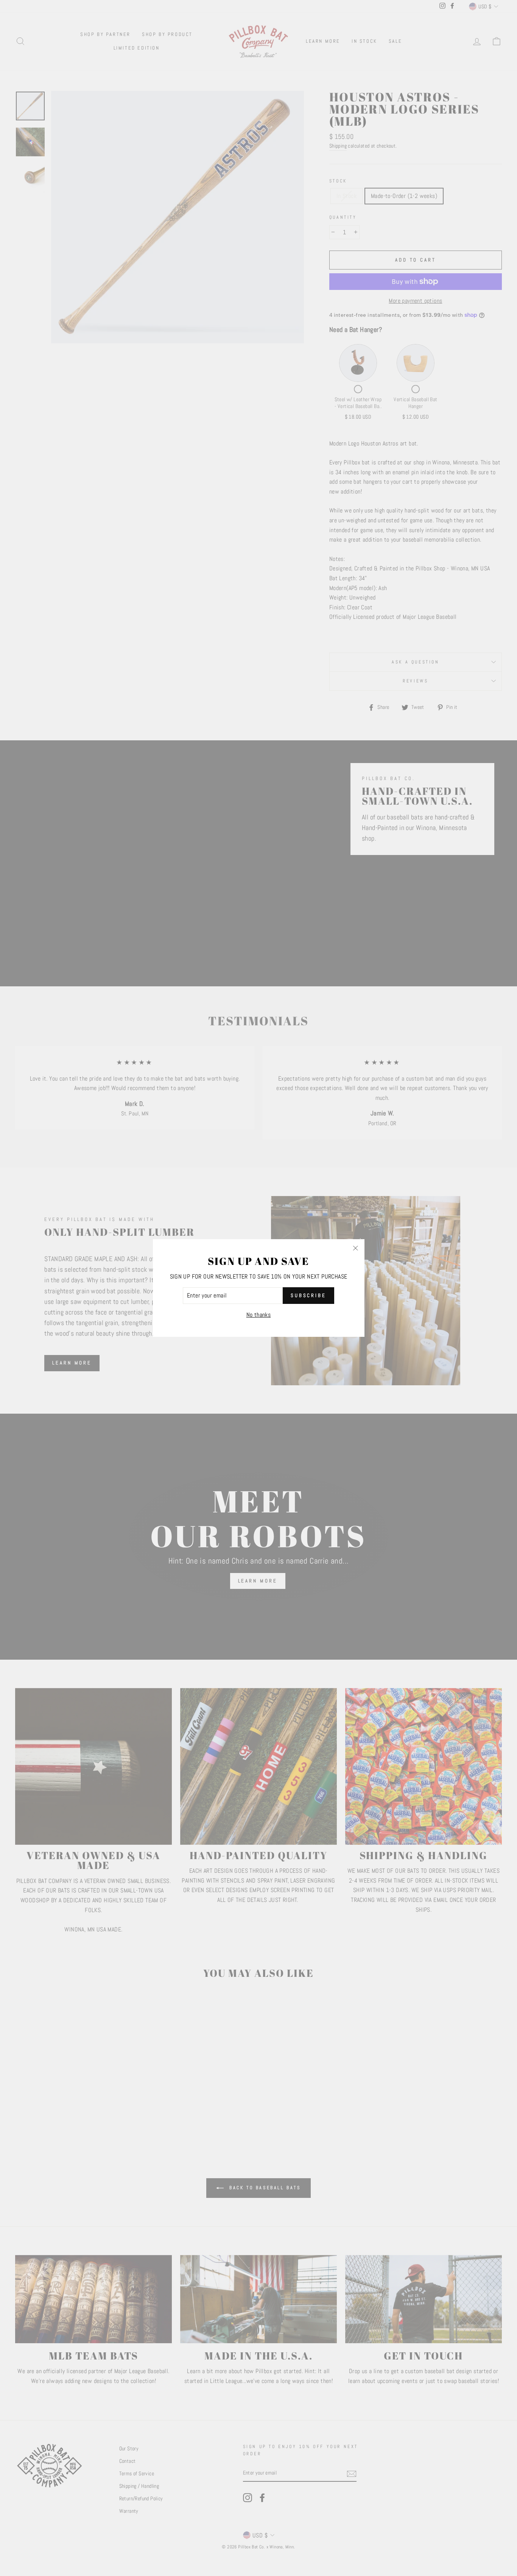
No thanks (259, 1315)
